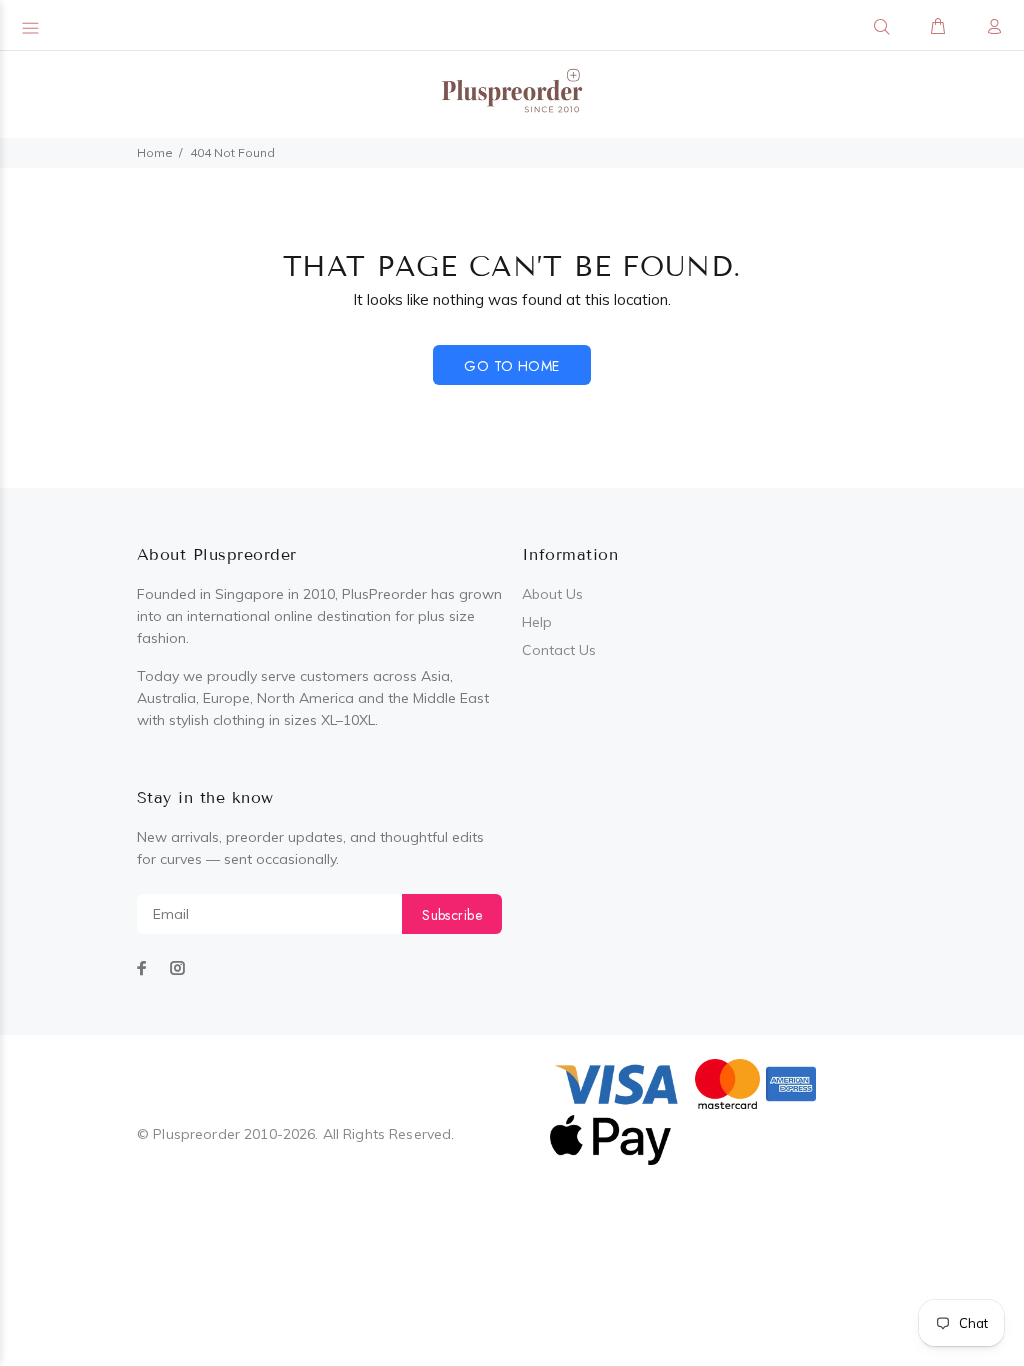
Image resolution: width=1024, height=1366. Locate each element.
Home (155, 152)
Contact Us (559, 650)
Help (537, 622)
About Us (552, 594)
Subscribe (452, 915)
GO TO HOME (511, 366)
